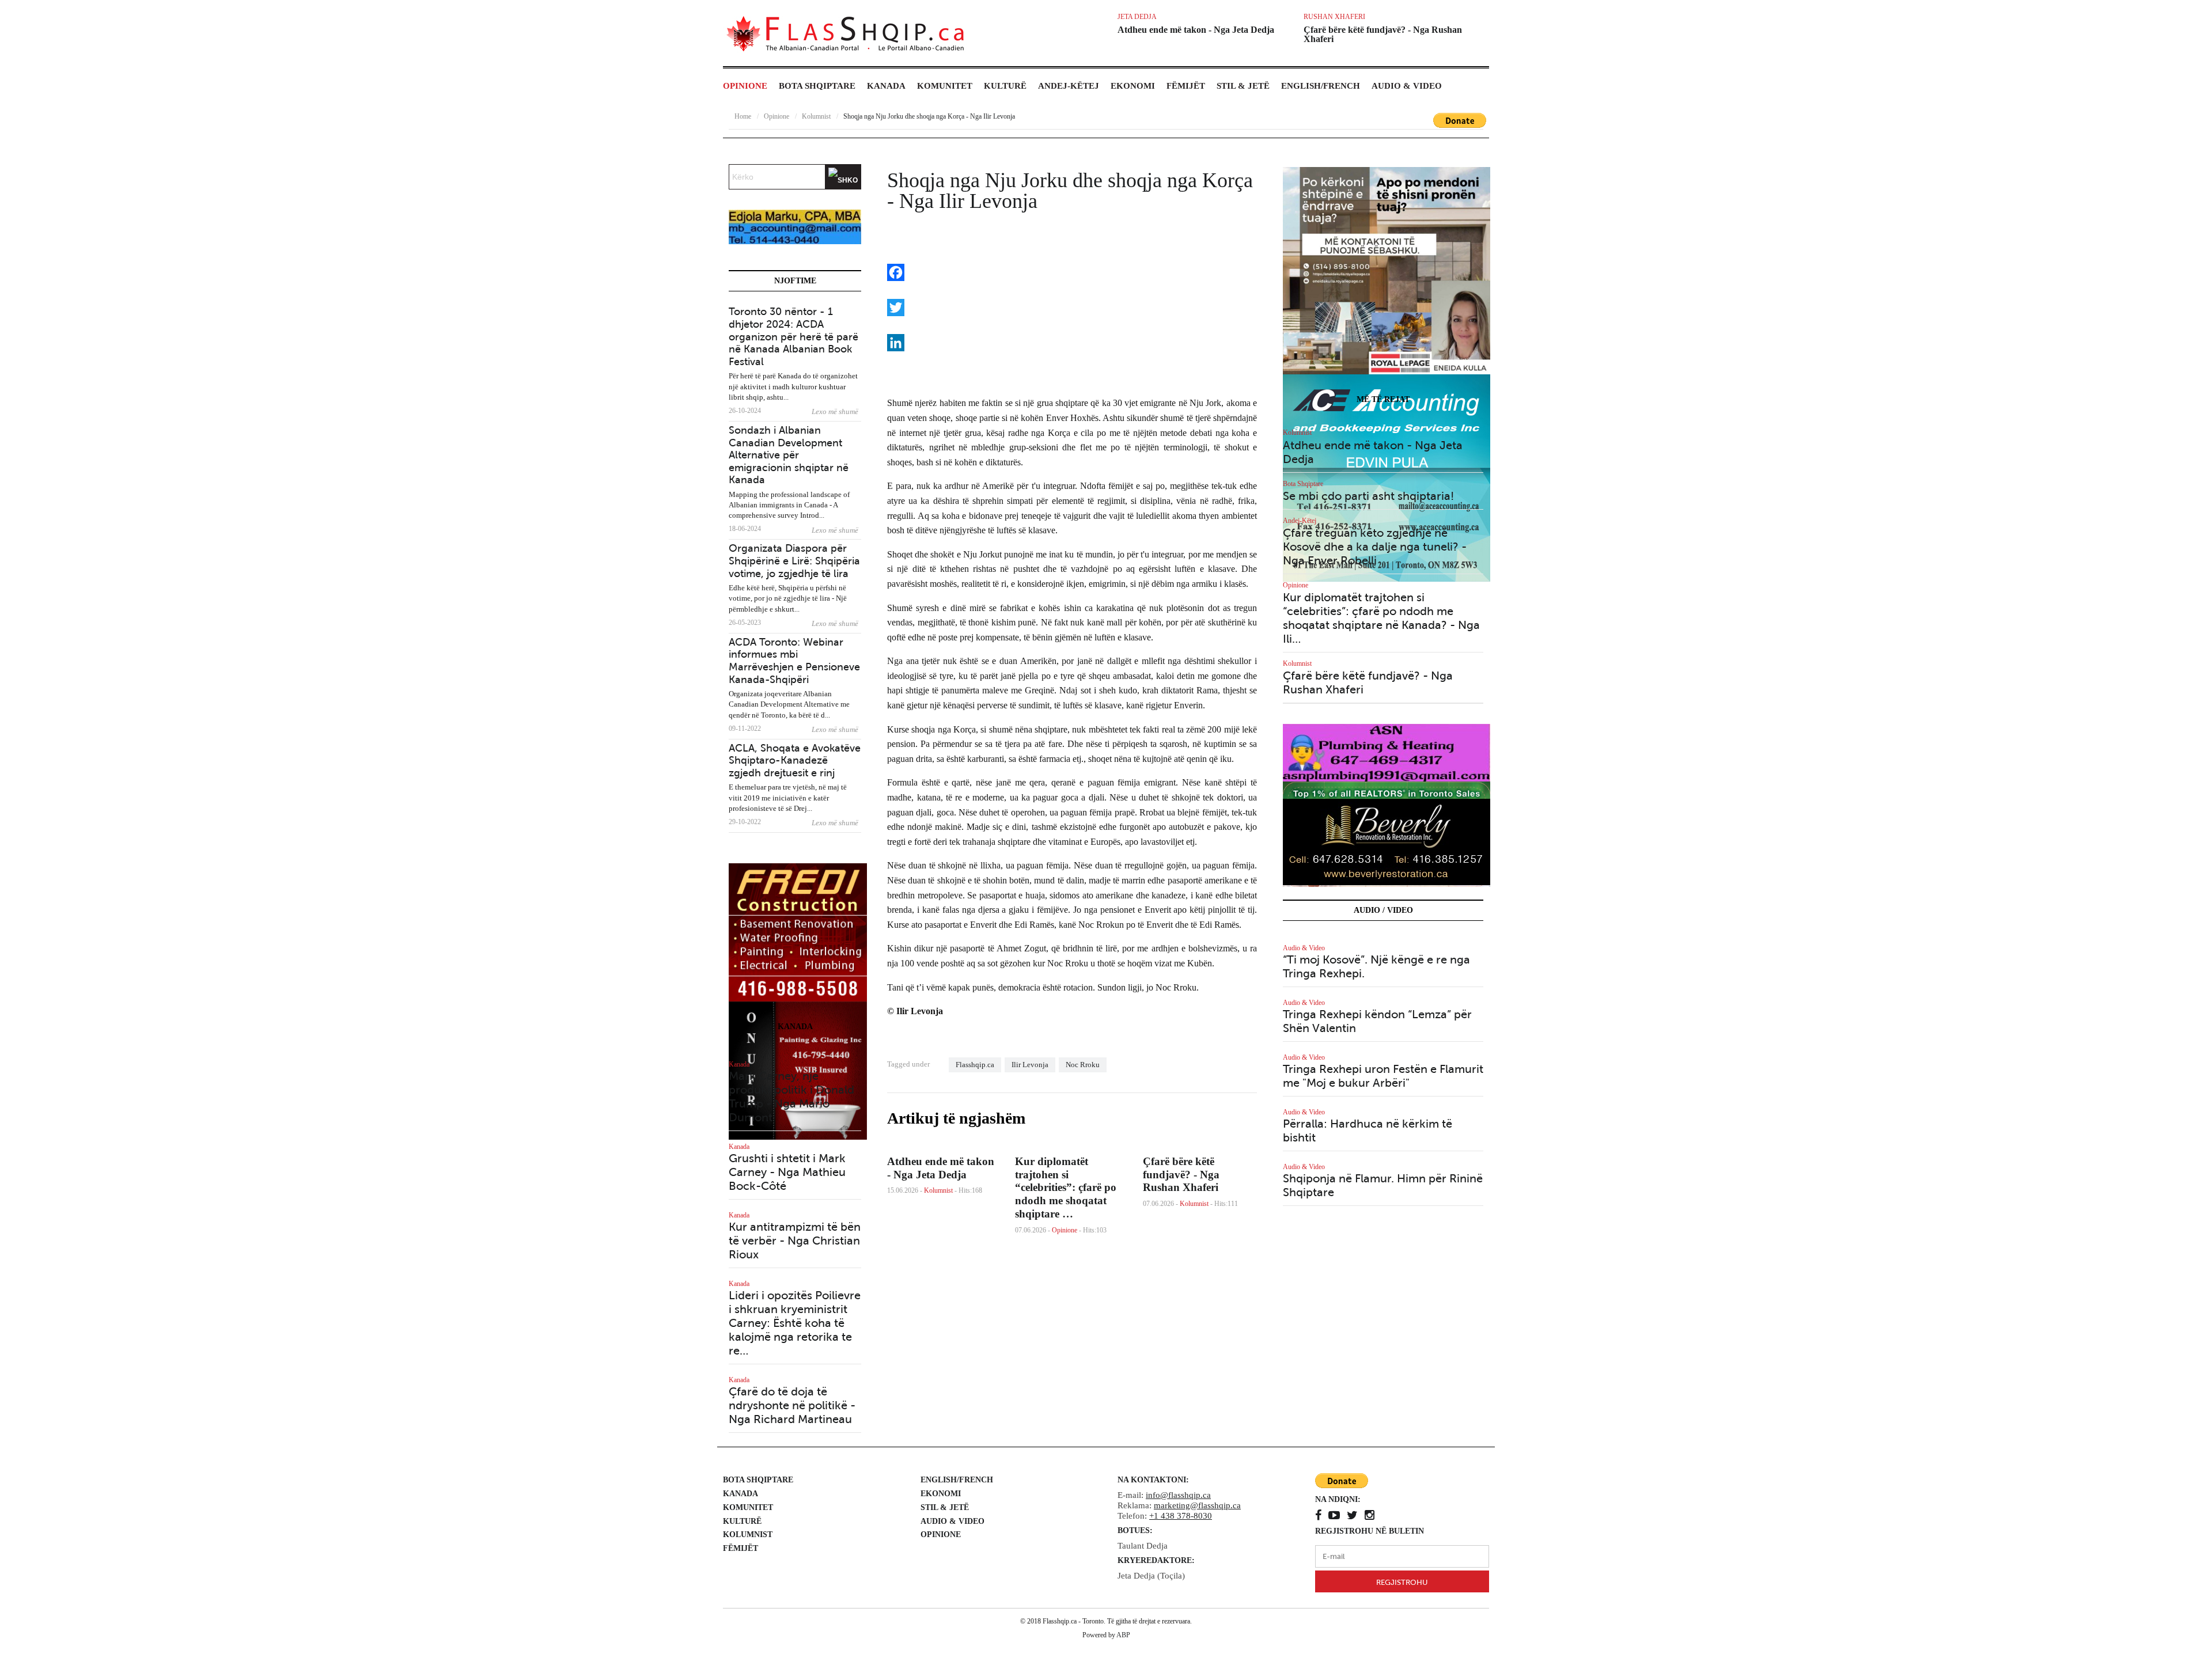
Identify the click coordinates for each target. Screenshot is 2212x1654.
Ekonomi (1133, 86)
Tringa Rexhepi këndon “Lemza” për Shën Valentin (1377, 1021)
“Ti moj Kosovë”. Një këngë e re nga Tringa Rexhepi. (1376, 967)
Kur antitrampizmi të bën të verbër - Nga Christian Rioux (795, 1241)
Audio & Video (1407, 86)
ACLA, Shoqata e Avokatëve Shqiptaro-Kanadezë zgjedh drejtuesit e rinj (795, 760)
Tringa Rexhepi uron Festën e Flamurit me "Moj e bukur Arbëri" (1383, 1076)
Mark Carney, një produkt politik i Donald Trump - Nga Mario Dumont (791, 1097)
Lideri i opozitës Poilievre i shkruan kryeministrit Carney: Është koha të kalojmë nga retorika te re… (795, 1323)
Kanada (886, 86)
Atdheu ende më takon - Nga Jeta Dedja (1196, 30)
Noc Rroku (1083, 1065)
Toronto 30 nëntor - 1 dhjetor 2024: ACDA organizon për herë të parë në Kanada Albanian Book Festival (793, 336)
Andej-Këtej (1069, 86)
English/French (1321, 86)
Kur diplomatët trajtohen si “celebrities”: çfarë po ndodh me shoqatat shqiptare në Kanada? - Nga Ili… (1381, 618)
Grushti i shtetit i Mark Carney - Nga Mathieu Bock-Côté (787, 1172)
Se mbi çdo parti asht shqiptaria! (1368, 496)
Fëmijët (1186, 86)
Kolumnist (938, 1190)
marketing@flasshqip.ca (1197, 1505)
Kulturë (1005, 86)
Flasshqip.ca (975, 1065)
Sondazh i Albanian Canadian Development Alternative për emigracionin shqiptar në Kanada (789, 455)
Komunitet (945, 86)
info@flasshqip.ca (1178, 1495)
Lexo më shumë (835, 411)
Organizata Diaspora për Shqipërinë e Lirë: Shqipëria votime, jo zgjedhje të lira (794, 561)
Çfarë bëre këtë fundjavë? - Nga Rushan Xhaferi (1383, 34)
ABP (1123, 1635)
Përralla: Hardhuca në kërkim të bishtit (1368, 1131)
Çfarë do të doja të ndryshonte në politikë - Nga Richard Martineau (792, 1405)
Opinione (745, 86)
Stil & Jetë (1243, 86)
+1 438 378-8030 (1181, 1516)
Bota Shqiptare (817, 86)
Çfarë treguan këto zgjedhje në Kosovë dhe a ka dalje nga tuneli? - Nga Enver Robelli (1375, 547)
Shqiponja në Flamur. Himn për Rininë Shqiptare (1383, 1186)
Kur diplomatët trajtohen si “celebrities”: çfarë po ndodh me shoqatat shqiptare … (1066, 1188)
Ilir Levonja (1030, 1065)
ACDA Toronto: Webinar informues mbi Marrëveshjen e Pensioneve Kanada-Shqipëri (794, 661)
